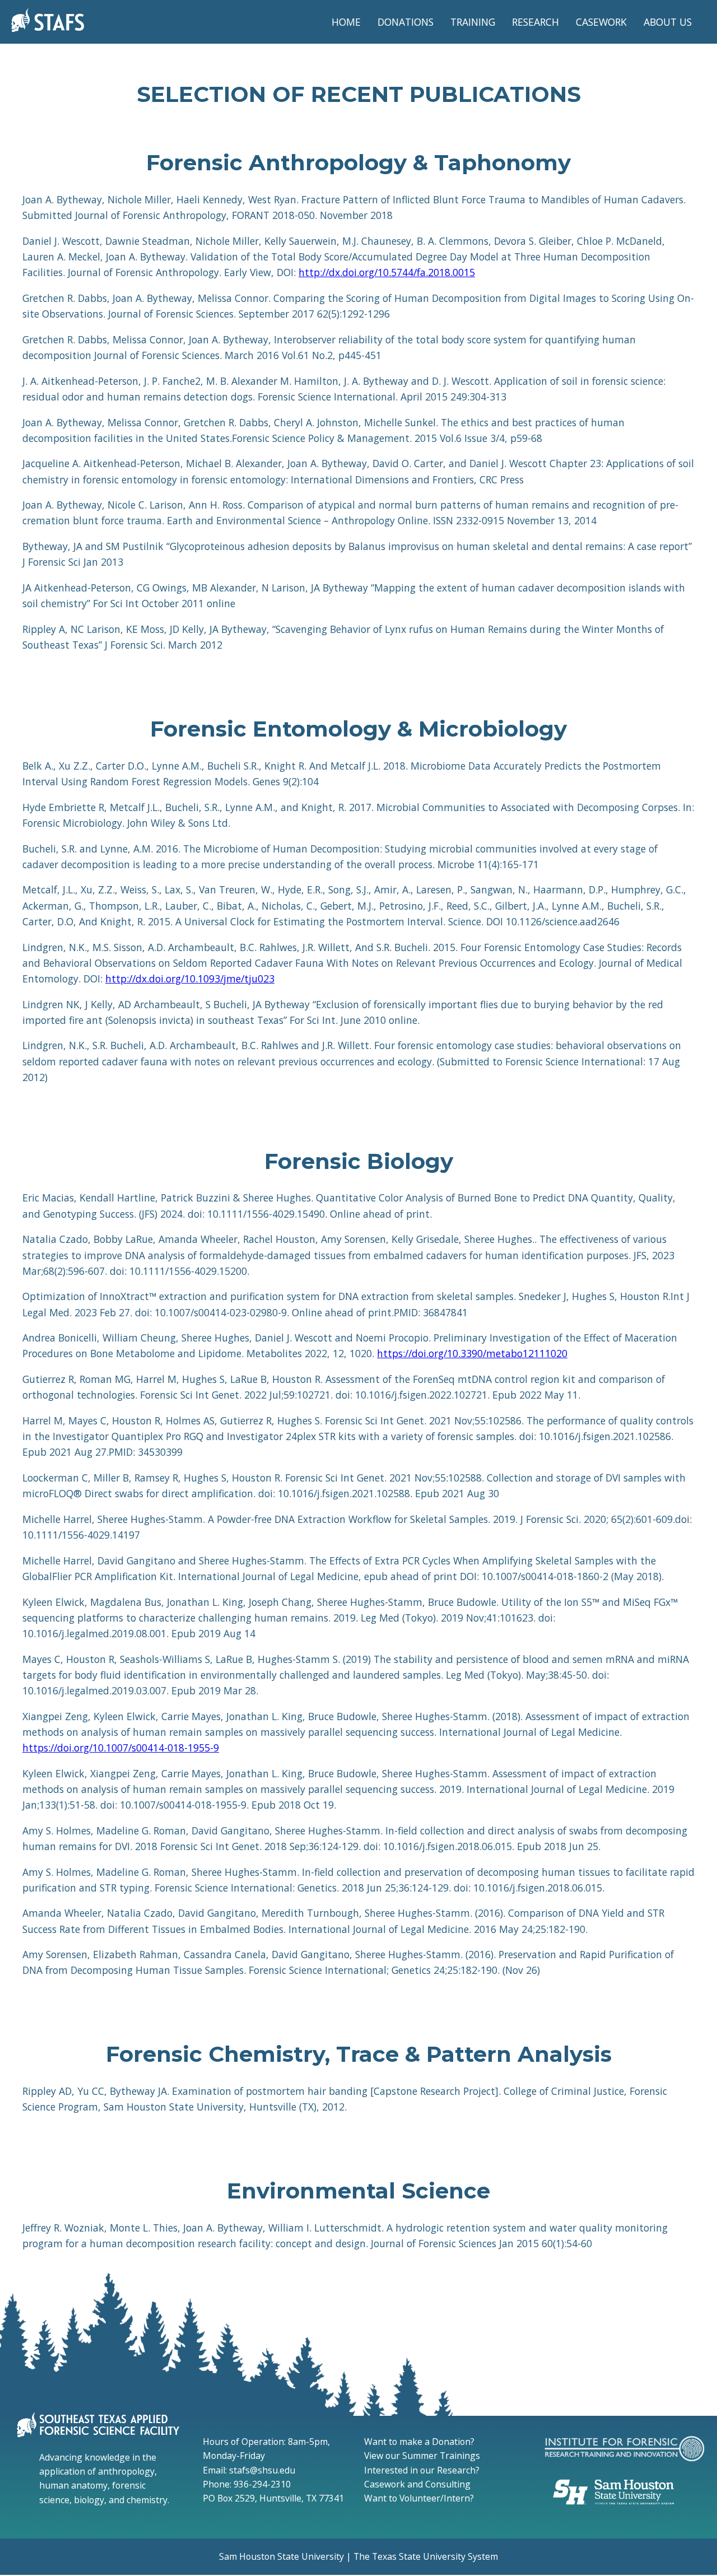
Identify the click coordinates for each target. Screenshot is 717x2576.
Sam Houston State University (281, 2556)
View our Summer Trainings (422, 2456)
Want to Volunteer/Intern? (419, 2498)
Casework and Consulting (417, 2484)
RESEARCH (536, 22)
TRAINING (473, 22)
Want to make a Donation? (419, 2442)
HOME (346, 22)
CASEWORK (601, 22)
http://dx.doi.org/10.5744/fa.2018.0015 (387, 272)
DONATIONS (406, 22)
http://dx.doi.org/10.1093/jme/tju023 (190, 979)
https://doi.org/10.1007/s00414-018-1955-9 (121, 1748)
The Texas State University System (426, 2556)
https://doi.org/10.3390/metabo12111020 (472, 1353)
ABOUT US (668, 22)
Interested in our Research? (422, 2470)
